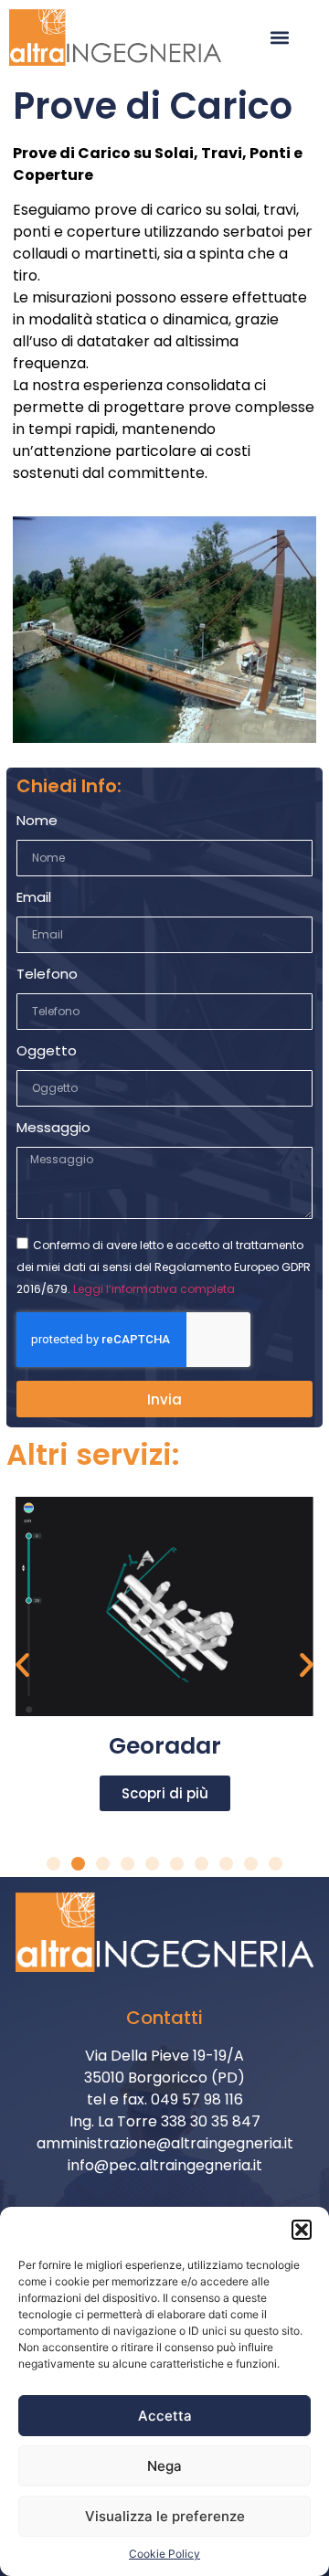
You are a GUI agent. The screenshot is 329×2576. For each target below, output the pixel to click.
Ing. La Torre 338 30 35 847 (165, 2121)
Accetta (165, 2416)
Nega (164, 2466)
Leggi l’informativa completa (154, 1289)
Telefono (47, 975)
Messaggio (53, 1129)
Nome (37, 822)
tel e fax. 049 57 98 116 (165, 2099)
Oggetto (47, 1052)
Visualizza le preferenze (165, 2516)
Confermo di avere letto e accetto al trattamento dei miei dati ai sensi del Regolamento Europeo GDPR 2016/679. (164, 1267)
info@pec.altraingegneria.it (165, 2165)
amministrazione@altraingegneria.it (165, 2143)
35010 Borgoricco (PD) (164, 2078)
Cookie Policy (164, 2554)
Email (34, 898)
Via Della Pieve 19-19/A (164, 2056)
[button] (302, 2230)
